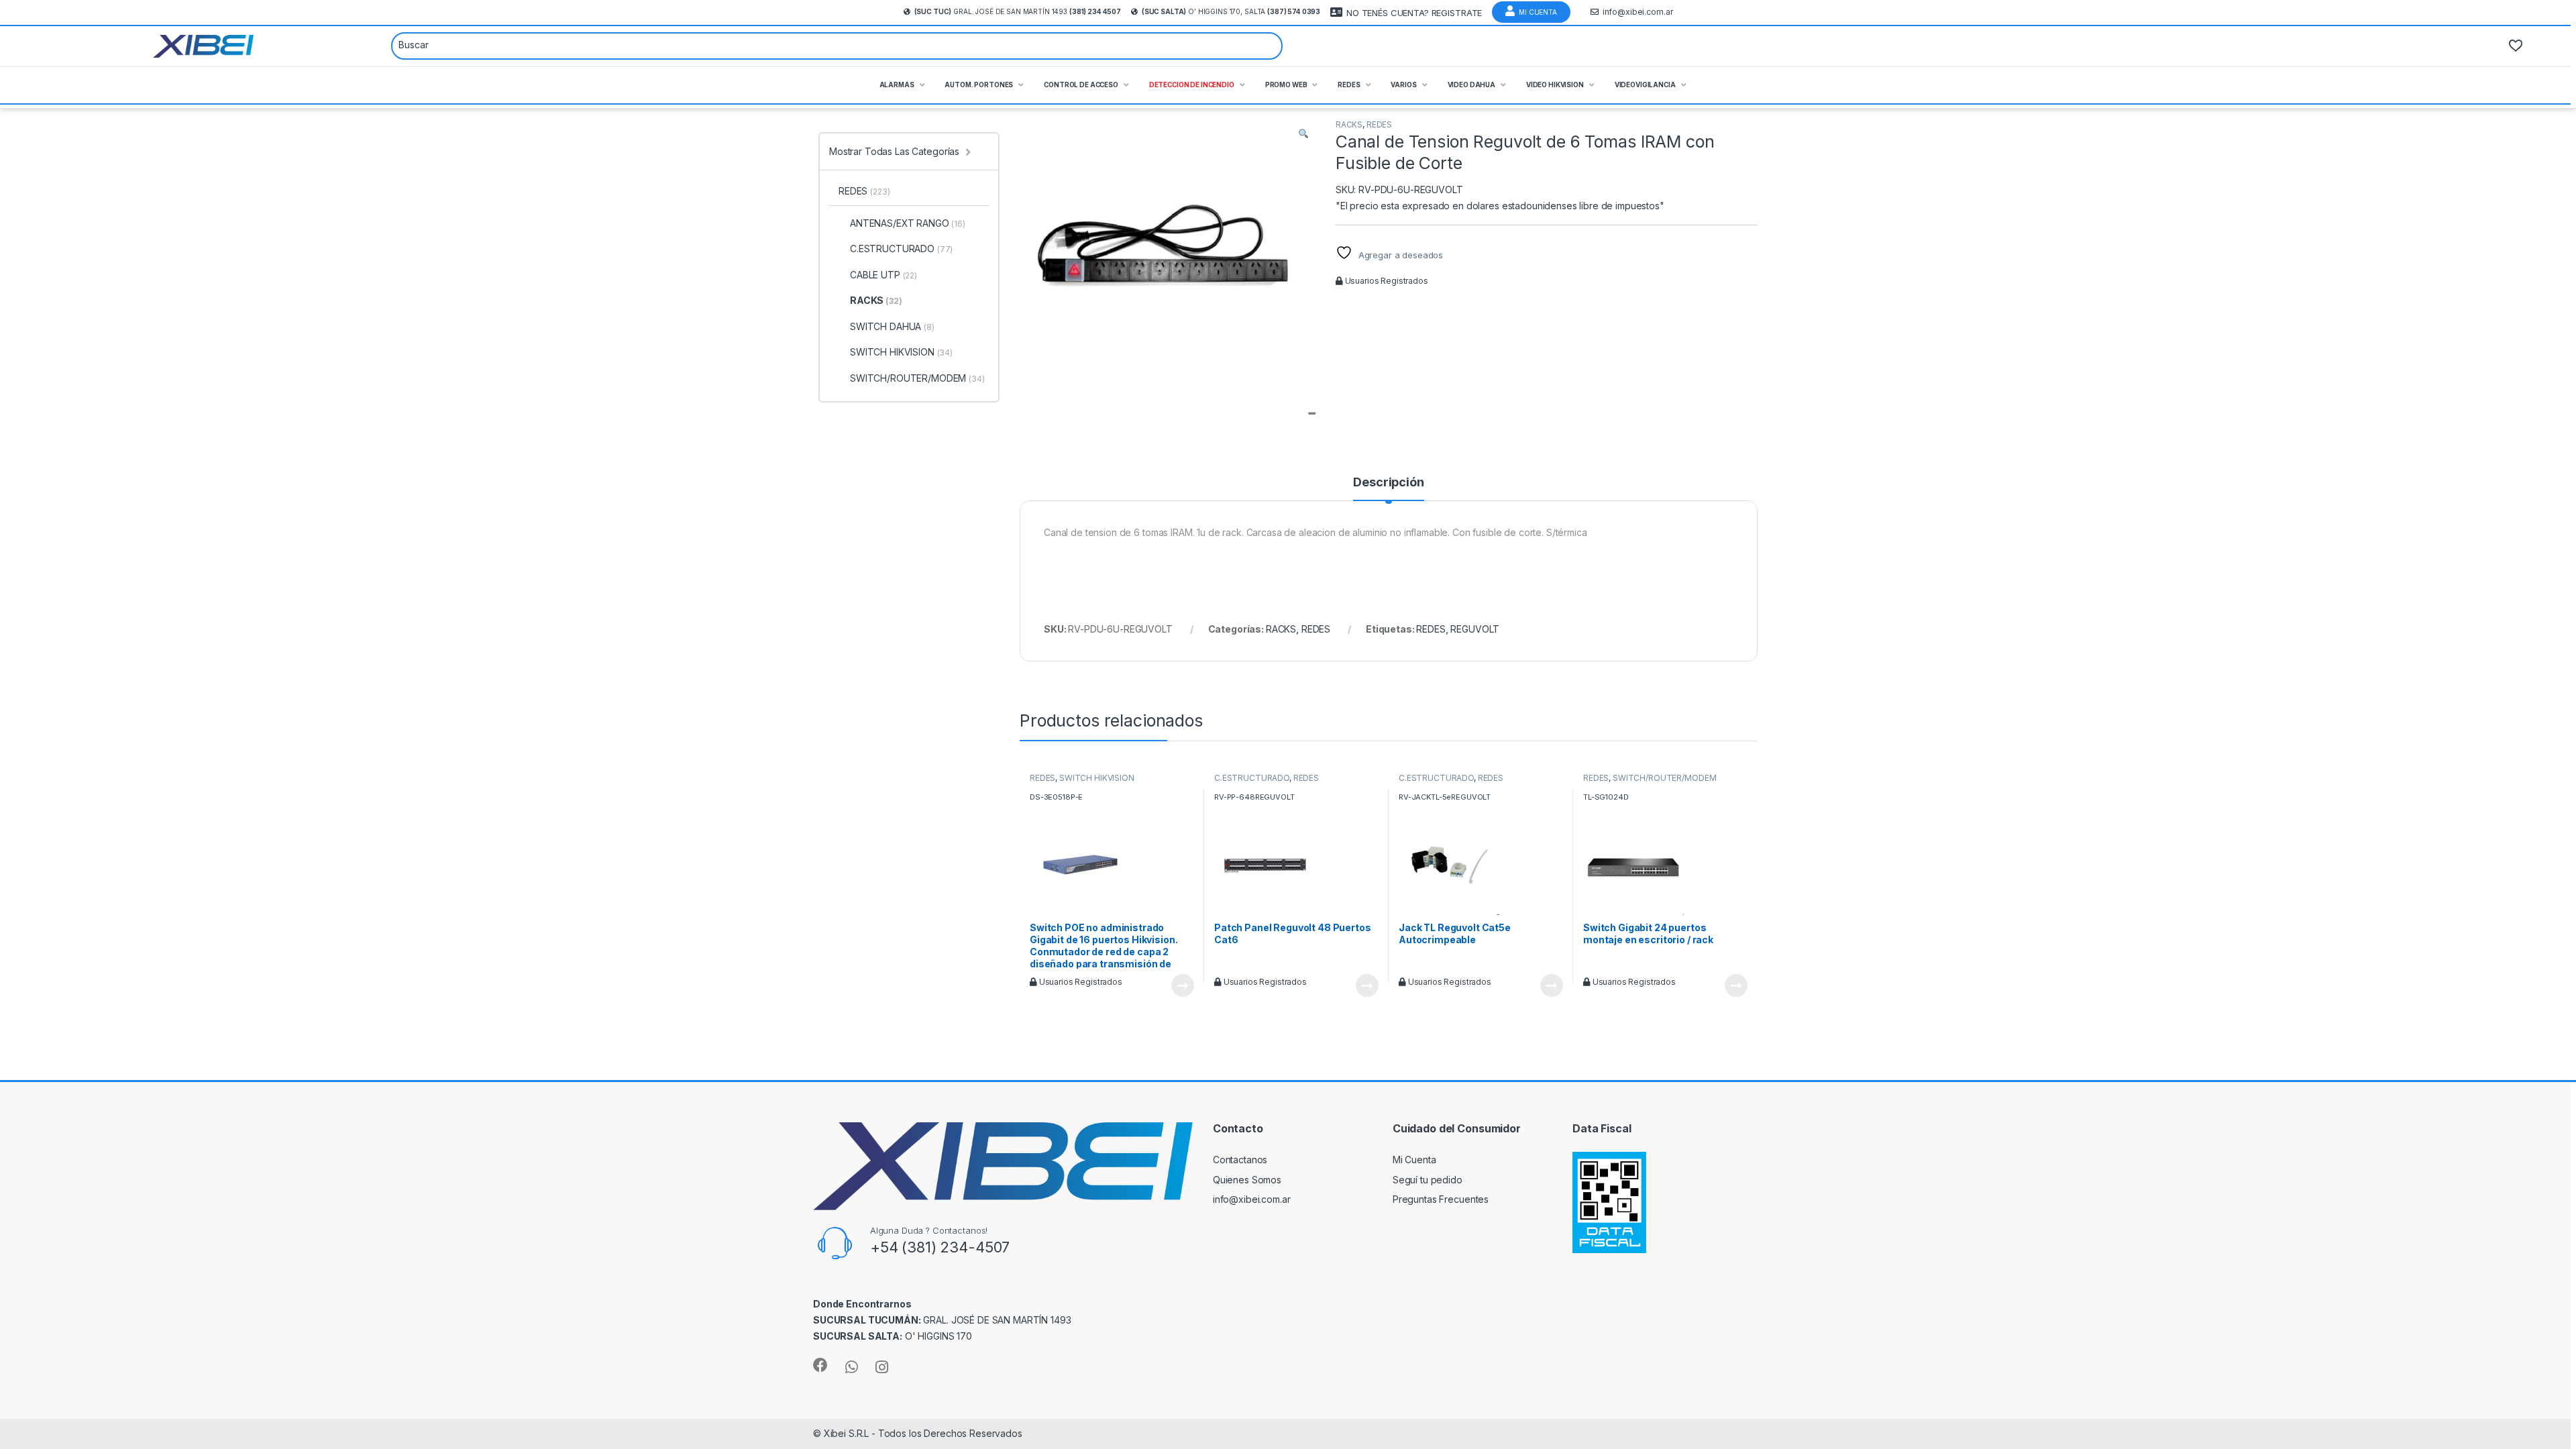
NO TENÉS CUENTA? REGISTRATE (1414, 13)
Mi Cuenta (1538, 12)
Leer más (1183, 985)
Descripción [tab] (1388, 483)
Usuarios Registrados (1386, 281)
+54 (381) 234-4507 (940, 1247)
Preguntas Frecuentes (1441, 1199)
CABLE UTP (883, 275)
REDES (1379, 124)
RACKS (1349, 124)
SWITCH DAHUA (892, 326)
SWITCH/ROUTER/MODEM (1664, 778)
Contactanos (1240, 1160)
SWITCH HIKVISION (1097, 778)
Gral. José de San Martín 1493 (1018, 11)
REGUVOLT (1475, 629)
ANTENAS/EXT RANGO (908, 223)
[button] (1303, 133)
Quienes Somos (1247, 1180)
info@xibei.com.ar (1638, 12)
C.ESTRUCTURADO (1252, 778)
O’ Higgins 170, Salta (1231, 11)
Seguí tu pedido (1428, 1180)
